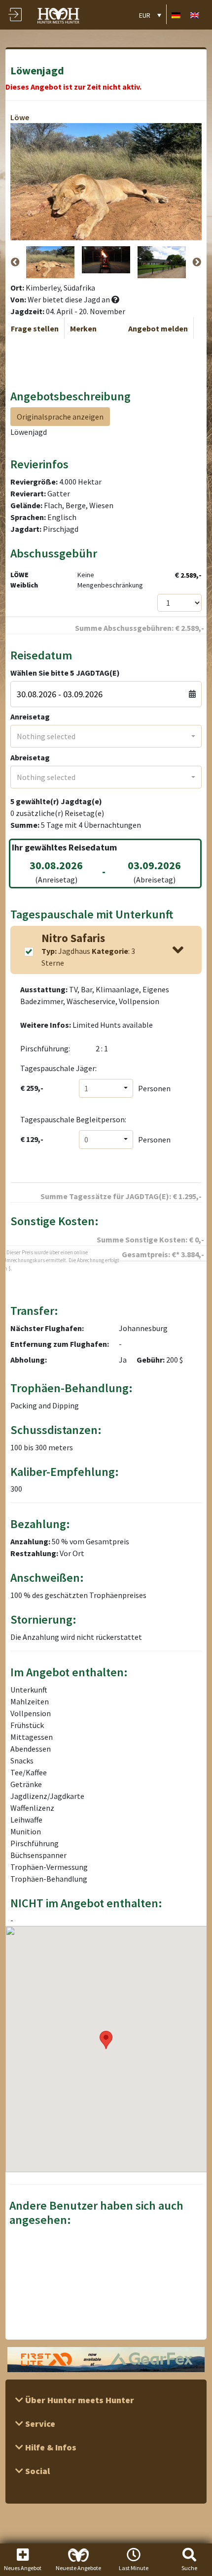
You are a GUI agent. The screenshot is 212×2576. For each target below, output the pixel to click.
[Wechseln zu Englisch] (195, 15)
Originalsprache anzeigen (60, 417)
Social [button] (36, 2471)
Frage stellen (35, 328)
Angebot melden (158, 328)
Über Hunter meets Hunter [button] (79, 2400)
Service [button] (39, 2424)
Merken (83, 328)
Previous (15, 262)
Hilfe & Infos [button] (50, 2447)
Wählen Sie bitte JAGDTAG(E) (65, 673)
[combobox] (106, 736)
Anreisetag (30, 717)
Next (197, 262)
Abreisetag (30, 757)
